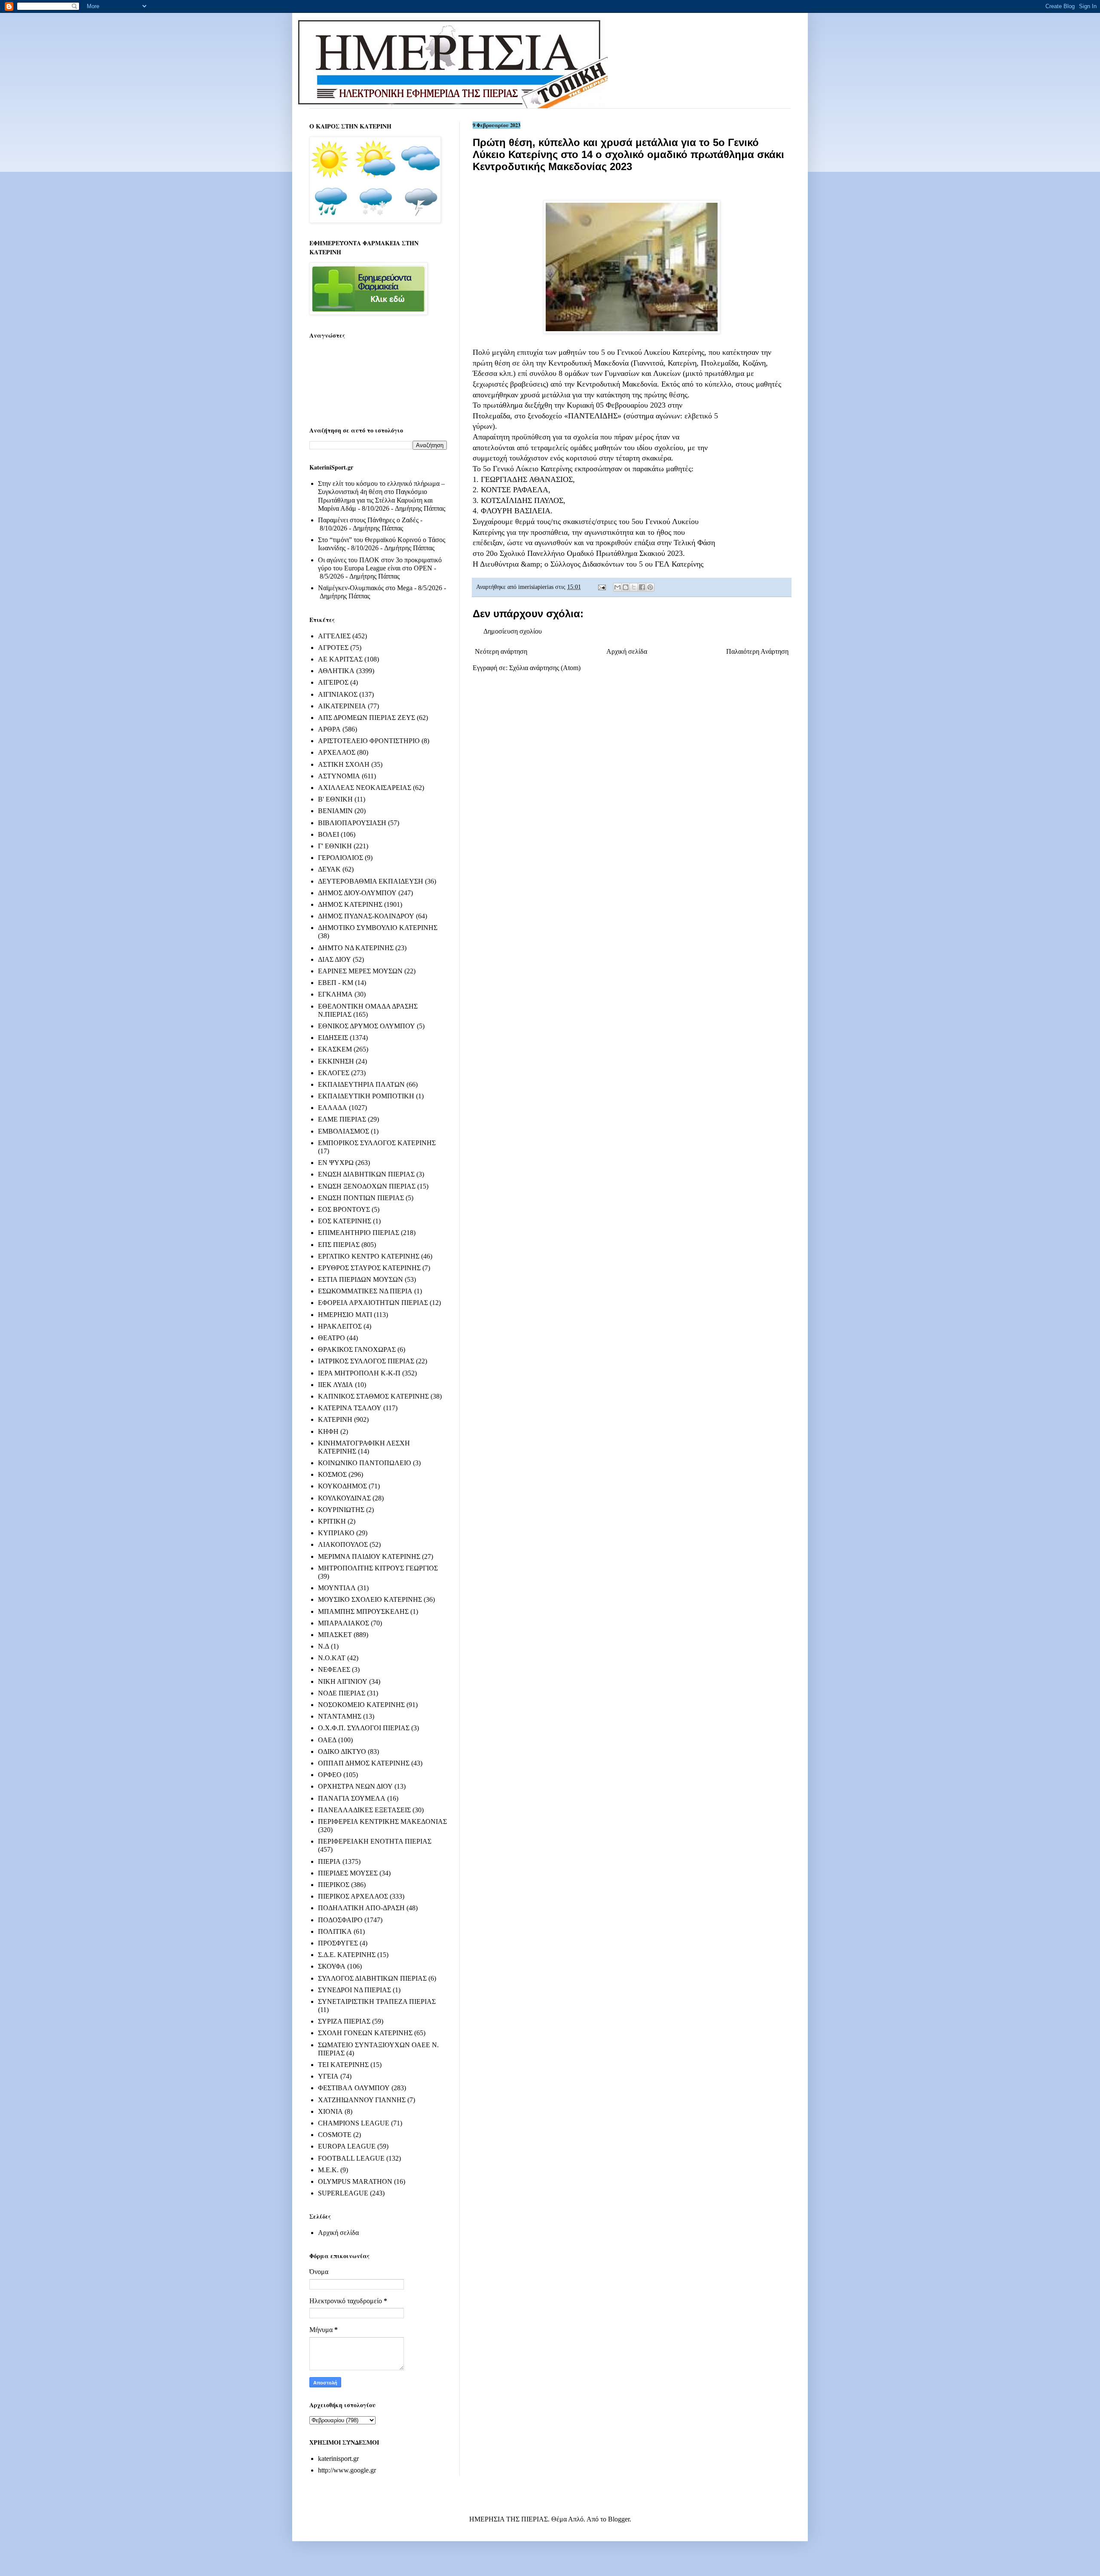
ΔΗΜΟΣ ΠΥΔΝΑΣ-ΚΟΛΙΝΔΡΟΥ (366, 916)
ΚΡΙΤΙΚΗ (332, 1521)
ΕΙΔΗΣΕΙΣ (333, 1038)
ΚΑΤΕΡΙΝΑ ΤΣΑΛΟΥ (350, 1408)
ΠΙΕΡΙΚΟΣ (334, 1885)
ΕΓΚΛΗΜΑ (335, 994)
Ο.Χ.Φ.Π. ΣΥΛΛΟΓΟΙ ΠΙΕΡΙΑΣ (364, 1728)
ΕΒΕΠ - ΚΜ (336, 983)
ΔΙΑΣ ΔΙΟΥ (335, 959)
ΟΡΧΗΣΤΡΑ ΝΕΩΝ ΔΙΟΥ (355, 1786)
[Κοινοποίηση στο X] (634, 587)
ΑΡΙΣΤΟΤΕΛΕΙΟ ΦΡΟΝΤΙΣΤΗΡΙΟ (369, 741)
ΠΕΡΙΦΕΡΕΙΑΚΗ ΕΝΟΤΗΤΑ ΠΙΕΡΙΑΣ (375, 1841)
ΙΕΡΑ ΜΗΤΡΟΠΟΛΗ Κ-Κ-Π (359, 1373)
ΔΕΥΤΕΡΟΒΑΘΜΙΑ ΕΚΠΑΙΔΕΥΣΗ (371, 881)
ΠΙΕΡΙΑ (329, 1861)
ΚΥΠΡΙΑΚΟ (336, 1533)
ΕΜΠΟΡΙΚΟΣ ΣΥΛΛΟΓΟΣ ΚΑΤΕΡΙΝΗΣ (377, 1143)
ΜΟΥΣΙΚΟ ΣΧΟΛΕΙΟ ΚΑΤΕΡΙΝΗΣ (370, 1599)
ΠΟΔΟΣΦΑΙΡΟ (340, 1920)
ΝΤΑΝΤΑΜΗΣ (340, 1716)
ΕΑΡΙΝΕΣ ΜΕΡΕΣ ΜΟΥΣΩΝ (360, 971)
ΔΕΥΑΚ (329, 869)
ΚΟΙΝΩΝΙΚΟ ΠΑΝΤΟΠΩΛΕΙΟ (365, 1463)
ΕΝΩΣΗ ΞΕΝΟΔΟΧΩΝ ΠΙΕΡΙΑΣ (367, 1186)
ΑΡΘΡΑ (329, 729)
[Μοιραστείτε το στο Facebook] (642, 587)
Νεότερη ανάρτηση (501, 651)
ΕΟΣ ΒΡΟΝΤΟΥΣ (344, 1209)
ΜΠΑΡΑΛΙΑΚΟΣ (344, 1623)
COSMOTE (335, 2135)
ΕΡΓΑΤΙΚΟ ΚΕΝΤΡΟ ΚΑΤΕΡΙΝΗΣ (369, 1256)
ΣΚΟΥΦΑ (332, 1966)
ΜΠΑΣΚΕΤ (335, 1635)
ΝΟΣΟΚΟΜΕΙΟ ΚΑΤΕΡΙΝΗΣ (361, 1705)
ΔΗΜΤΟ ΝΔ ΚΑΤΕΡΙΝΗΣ (356, 948)
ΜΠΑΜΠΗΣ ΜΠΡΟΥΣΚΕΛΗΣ (363, 1611)
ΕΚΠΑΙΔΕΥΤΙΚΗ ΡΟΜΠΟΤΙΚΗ (366, 1096)
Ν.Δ (324, 1646)
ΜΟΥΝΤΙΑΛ (337, 1588)
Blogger (619, 2519)
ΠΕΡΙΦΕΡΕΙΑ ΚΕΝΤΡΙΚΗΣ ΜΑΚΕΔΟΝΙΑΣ (382, 1821)
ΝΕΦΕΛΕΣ (334, 1669)
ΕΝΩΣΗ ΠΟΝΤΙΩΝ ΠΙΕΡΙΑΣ (361, 1198)
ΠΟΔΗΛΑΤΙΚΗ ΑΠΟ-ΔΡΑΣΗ (361, 1908)
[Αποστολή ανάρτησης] (601, 587)
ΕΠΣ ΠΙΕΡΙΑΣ (339, 1245)
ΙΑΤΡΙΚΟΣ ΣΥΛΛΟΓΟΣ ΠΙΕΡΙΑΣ (366, 1361)
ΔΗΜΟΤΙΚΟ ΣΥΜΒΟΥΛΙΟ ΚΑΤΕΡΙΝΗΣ (378, 928)
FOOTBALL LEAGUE (351, 2158)
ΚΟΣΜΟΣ (332, 1474)
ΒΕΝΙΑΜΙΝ (335, 811)
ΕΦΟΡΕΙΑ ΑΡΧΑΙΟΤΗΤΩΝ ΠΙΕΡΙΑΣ (373, 1303)
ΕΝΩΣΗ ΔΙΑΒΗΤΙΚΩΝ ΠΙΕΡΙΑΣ (366, 1174)
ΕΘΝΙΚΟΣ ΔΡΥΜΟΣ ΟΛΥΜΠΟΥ (367, 1026)
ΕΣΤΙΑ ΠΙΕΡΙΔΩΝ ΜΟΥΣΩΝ (361, 1279)
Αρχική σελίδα (627, 651)
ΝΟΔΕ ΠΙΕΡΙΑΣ (342, 1693)
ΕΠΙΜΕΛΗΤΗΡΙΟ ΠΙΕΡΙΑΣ (359, 1233)
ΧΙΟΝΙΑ (330, 2111)
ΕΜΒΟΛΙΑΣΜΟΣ (344, 1131)
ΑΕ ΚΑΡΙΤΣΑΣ (340, 659)
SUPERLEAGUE (343, 2193)
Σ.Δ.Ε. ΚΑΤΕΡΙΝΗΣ (347, 1955)
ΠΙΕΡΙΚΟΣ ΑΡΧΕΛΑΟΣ (353, 1896)
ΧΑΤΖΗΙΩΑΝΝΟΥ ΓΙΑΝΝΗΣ (362, 2100)
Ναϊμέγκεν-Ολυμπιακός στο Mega (365, 588)
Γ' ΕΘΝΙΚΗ (335, 846)
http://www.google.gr (347, 2470)
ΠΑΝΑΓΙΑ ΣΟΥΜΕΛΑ (352, 1798)
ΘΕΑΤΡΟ (332, 1338)
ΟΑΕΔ (327, 1740)
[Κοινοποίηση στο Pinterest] (650, 587)
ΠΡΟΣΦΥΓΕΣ (338, 1943)
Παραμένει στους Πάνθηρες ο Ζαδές (368, 520)
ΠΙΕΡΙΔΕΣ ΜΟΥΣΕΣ (348, 1873)
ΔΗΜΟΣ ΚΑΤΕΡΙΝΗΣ (350, 904)
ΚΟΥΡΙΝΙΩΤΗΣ (341, 1510)
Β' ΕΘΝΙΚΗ (335, 799)
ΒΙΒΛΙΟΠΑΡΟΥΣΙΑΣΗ (352, 823)
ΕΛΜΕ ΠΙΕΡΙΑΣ (342, 1119)
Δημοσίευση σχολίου (513, 631)
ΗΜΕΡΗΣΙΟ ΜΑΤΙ (345, 1315)
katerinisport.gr (338, 2459)
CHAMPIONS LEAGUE (354, 2123)
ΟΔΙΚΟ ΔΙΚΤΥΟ (342, 1751)
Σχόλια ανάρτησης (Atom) (545, 668)
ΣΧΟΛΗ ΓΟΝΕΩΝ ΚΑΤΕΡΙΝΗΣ (365, 2033)
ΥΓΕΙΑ (328, 2076)
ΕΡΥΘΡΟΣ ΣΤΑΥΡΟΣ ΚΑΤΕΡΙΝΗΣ (369, 1268)
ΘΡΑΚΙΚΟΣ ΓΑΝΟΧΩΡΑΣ (357, 1349)
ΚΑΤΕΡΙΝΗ (335, 1419)
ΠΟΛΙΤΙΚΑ (335, 1931)
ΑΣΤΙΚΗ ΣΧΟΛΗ (344, 764)
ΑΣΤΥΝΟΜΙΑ (339, 776)
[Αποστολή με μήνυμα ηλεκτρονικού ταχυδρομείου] (617, 587)
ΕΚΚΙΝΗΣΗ (336, 1061)
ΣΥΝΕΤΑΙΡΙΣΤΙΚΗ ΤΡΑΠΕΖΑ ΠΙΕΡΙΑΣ (377, 2001)
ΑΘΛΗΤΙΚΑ (336, 671)
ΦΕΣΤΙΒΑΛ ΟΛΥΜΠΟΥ (354, 2088)
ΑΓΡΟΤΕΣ (333, 648)
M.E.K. (328, 2170)
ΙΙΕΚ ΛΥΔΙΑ (336, 1385)
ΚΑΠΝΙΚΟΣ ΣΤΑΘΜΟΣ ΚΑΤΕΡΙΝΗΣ (373, 1396)
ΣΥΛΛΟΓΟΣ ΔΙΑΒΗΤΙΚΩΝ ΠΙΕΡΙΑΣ (372, 1978)
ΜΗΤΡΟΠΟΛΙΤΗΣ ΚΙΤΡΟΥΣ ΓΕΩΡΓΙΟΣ (378, 1568)
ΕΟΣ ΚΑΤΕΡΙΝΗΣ (345, 1221)
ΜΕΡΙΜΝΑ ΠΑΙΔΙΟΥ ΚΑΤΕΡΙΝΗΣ (369, 1556)
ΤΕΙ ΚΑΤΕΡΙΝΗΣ (343, 2065)
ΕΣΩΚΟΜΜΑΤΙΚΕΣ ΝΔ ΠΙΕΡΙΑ (365, 1291)
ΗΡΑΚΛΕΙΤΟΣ (340, 1326)
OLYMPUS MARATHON (355, 2181)
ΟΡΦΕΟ (330, 1775)
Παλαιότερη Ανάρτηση (757, 651)
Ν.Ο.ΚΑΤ (332, 1658)
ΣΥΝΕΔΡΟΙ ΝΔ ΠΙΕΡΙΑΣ (354, 1990)
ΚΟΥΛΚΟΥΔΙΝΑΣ (344, 1498)
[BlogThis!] (626, 587)
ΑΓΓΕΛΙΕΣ (334, 636)
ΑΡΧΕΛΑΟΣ (337, 752)
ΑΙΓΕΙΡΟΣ (333, 682)
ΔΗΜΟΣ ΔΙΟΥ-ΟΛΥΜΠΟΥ (357, 893)
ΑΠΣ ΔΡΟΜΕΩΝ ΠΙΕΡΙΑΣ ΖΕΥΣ (367, 718)
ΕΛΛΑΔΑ (333, 1108)
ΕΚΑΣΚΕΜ (335, 1049)
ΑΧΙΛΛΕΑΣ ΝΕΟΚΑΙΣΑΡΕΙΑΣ (365, 788)
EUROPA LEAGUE (347, 2146)
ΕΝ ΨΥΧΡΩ (336, 1163)
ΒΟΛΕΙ (328, 834)
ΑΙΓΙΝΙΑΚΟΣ (338, 694)
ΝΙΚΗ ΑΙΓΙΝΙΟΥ (343, 1681)
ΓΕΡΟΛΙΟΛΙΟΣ (341, 858)
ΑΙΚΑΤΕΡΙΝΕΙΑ (342, 706)
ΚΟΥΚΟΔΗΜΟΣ (342, 1486)
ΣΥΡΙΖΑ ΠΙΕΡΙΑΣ (344, 2021)
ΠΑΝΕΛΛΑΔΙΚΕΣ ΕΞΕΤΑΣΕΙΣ (364, 1810)
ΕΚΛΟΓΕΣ (334, 1073)
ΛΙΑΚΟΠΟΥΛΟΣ (343, 1544)
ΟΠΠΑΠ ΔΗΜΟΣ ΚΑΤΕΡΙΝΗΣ (364, 1763)
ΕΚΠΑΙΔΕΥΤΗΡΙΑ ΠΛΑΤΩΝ (361, 1084)
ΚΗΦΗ (328, 1431)
